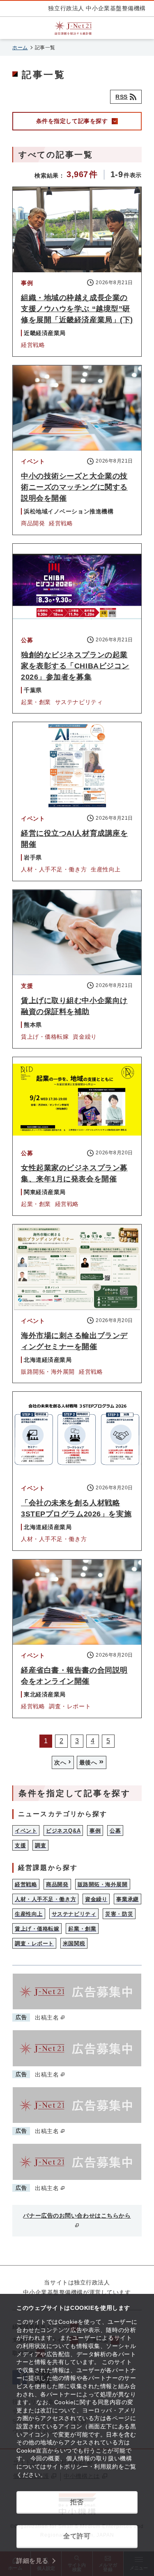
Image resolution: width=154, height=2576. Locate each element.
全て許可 (77, 2536)
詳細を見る (32, 2561)
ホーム (20, 48)
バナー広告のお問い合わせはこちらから (77, 2216)
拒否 (77, 2502)
